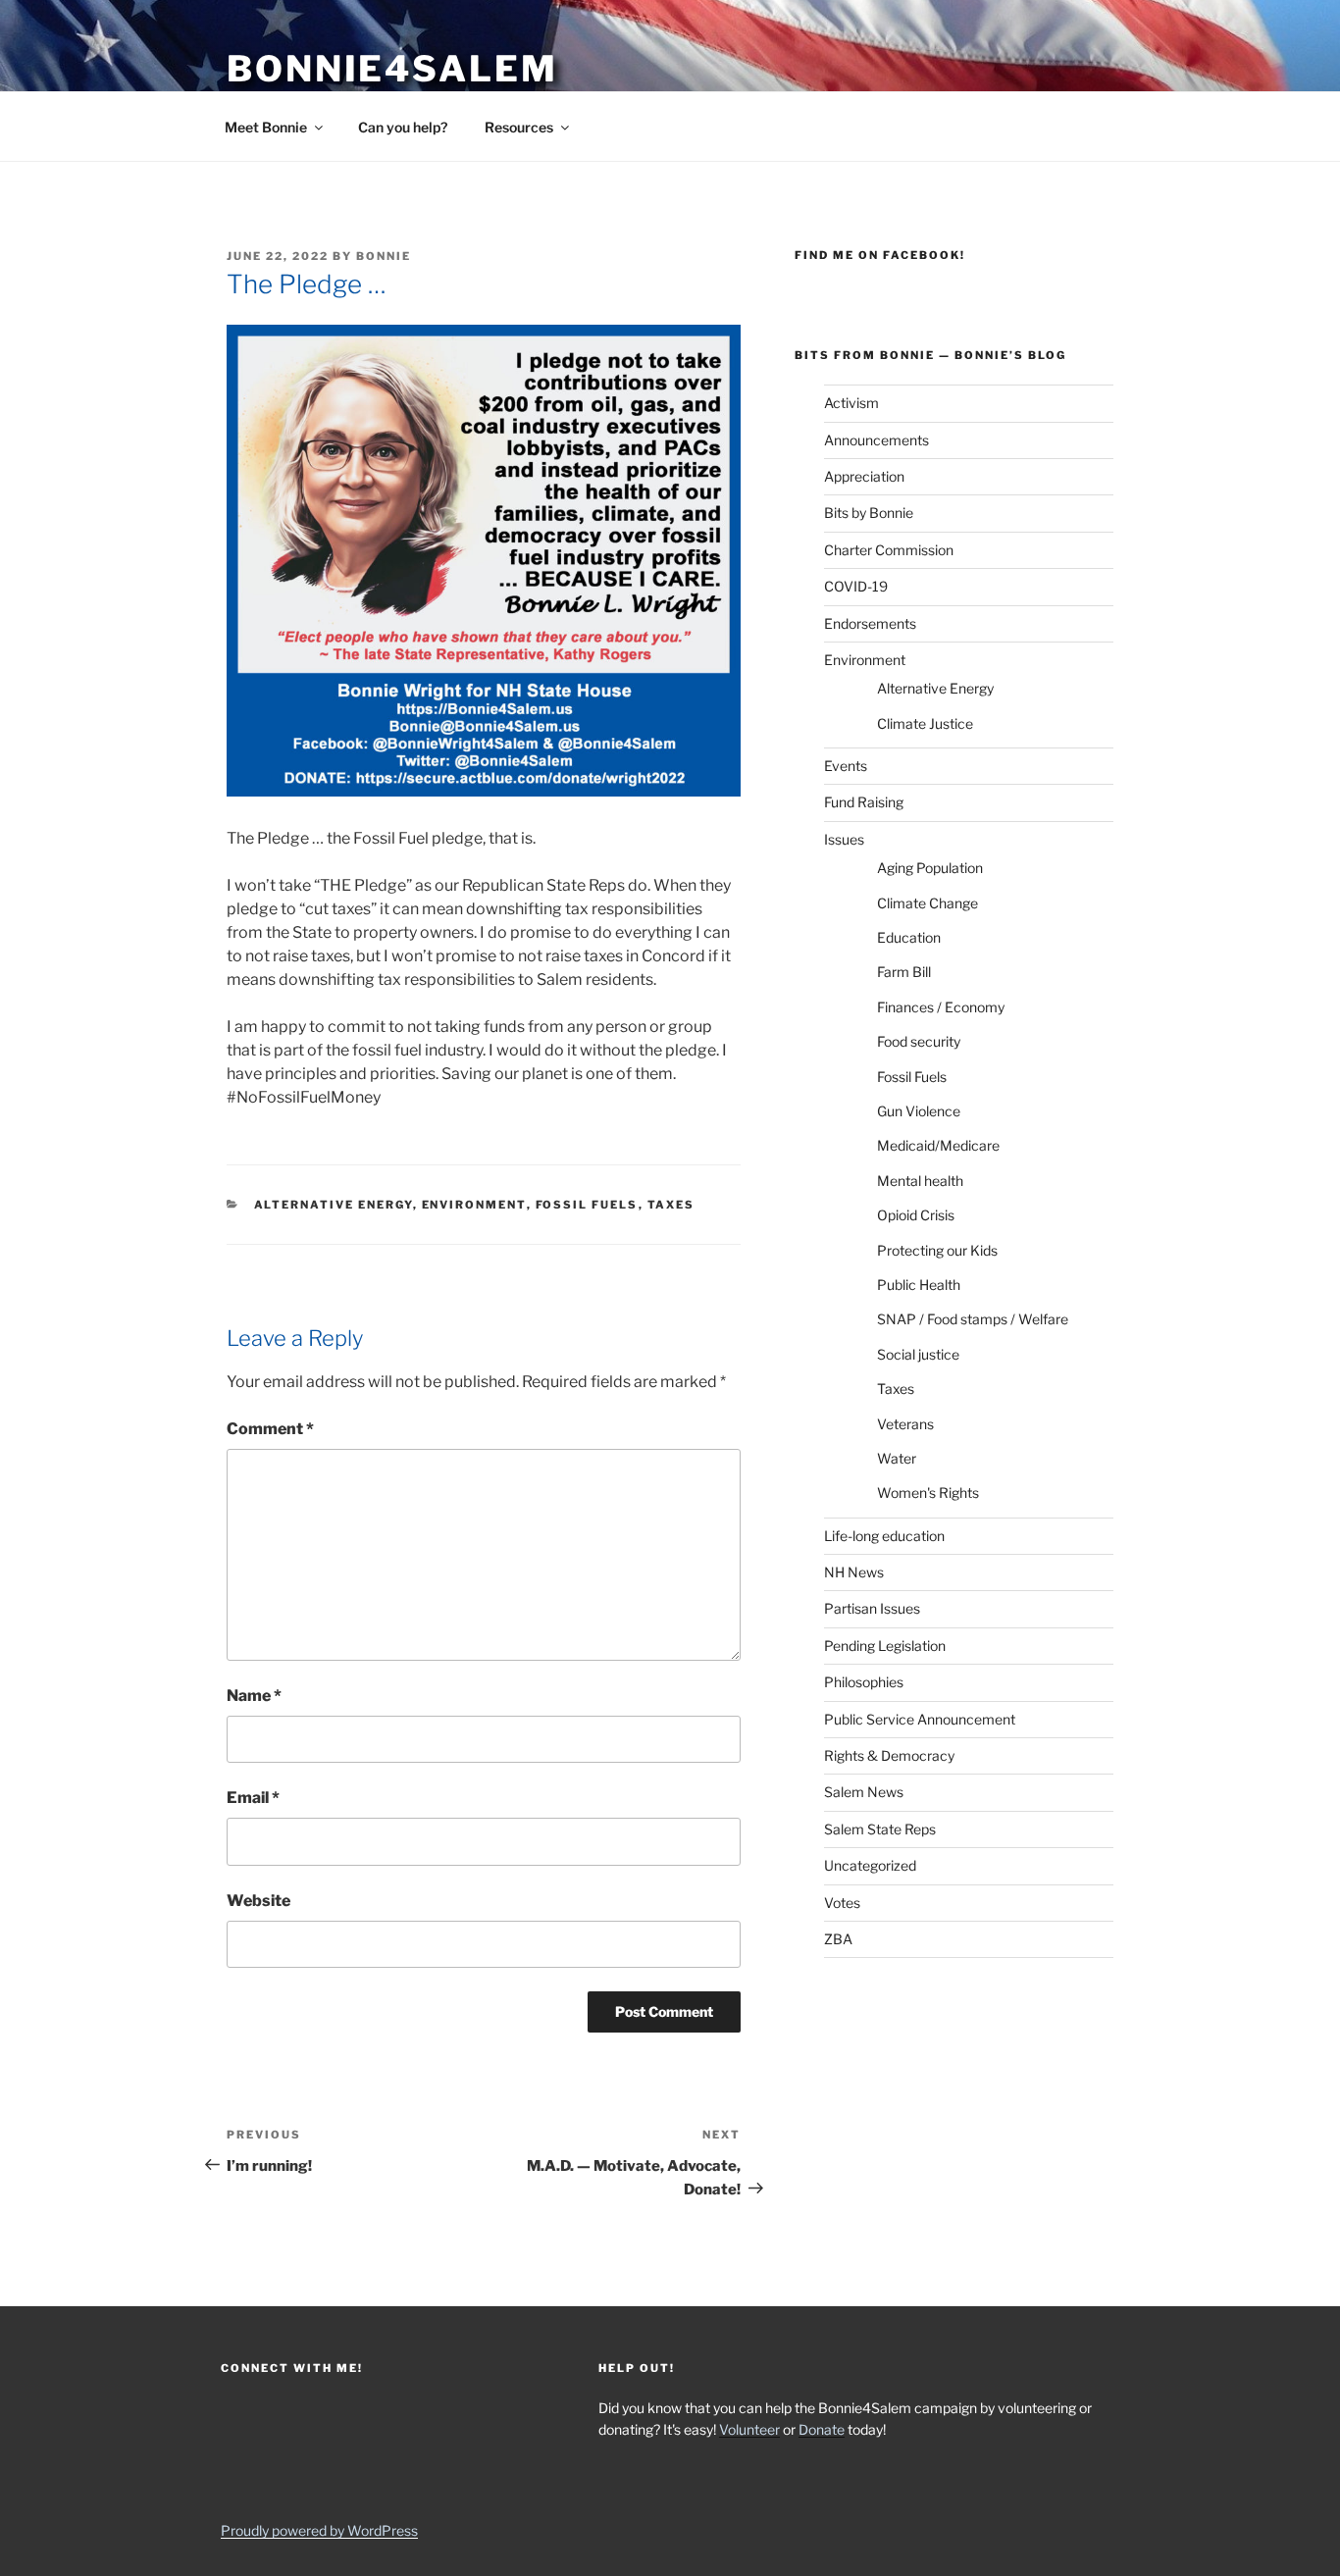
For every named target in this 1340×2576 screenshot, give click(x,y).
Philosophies (864, 1682)
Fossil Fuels (587, 1205)
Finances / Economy (941, 1007)
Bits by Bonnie (869, 513)
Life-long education (884, 1536)
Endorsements (870, 623)
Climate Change (928, 903)
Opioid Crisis (916, 1215)
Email (253, 1798)
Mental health (920, 1181)
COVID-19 (856, 586)
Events (846, 766)
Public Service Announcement (920, 1719)
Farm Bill (904, 972)
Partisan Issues (872, 1608)
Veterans (905, 1424)
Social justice (918, 1354)
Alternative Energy (334, 1205)
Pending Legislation (885, 1646)
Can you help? (403, 127)
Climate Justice (925, 723)
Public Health (919, 1285)
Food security (919, 1041)
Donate (822, 2429)
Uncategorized (870, 1865)
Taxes (671, 1205)
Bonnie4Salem (392, 69)
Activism (851, 403)
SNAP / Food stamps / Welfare (973, 1319)
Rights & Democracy (889, 1755)
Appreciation (864, 476)
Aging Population (930, 868)
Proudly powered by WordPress (319, 2530)
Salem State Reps (880, 1829)
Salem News (864, 1792)
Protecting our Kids (937, 1250)
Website (258, 1901)
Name (254, 1696)
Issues (844, 839)
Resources (519, 127)
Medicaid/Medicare (938, 1145)
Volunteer (749, 2429)
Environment (474, 1205)
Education (909, 937)
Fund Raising (864, 802)
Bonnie (384, 256)
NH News (854, 1572)
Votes (842, 1903)
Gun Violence (919, 1111)
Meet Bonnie (266, 127)
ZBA (838, 1939)
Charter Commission (889, 550)
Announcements (876, 440)
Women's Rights (928, 1493)
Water (897, 1458)
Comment (270, 1429)
